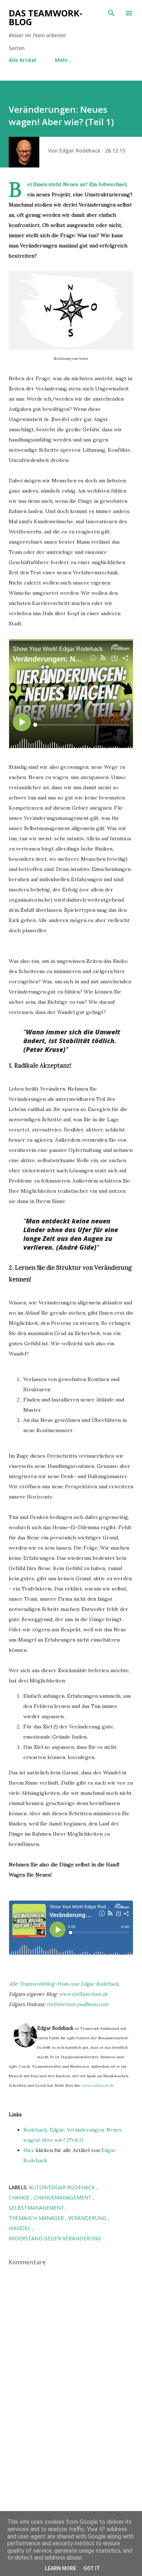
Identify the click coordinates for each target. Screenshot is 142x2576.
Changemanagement (63, 2197)
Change (20, 2197)
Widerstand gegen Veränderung (55, 2238)
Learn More (60, 2568)
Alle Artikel (22, 60)
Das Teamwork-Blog (46, 17)
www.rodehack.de (98, 2085)
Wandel (20, 2228)
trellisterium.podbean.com (78, 2004)
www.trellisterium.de (84, 1994)
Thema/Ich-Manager (37, 2218)
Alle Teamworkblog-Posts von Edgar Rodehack (64, 1984)
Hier (29, 2150)
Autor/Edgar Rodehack (63, 2187)
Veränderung (88, 2218)
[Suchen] (111, 13)
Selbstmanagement (37, 2208)
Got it (92, 2568)
